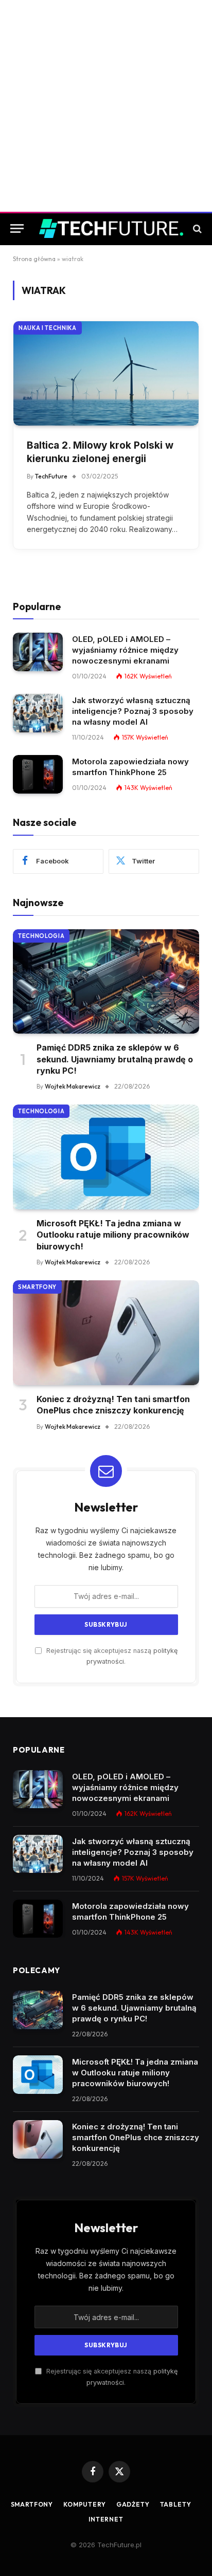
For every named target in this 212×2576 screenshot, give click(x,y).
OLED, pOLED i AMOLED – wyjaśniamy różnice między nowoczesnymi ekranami (125, 650)
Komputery (85, 2504)
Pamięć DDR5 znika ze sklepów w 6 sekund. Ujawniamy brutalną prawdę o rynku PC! (115, 1059)
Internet (106, 2519)
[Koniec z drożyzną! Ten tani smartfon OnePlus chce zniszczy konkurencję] (106, 1333)
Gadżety (133, 2504)
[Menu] (17, 228)
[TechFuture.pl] (111, 228)
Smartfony (37, 1287)
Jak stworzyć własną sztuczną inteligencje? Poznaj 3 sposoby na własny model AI (133, 711)
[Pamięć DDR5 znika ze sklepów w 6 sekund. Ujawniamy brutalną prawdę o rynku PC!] (106, 982)
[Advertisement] (106, 106)
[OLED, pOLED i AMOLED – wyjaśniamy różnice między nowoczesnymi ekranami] (38, 652)
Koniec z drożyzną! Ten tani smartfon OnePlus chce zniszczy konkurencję (136, 2137)
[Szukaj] (196, 228)
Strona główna (34, 259)
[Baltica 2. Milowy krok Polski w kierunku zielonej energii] (106, 373)
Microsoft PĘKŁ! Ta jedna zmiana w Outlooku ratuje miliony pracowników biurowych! (113, 1235)
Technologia (41, 936)
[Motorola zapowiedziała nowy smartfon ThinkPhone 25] (38, 774)
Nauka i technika (48, 328)
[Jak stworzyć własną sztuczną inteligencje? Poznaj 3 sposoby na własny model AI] (38, 713)
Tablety (176, 2504)
